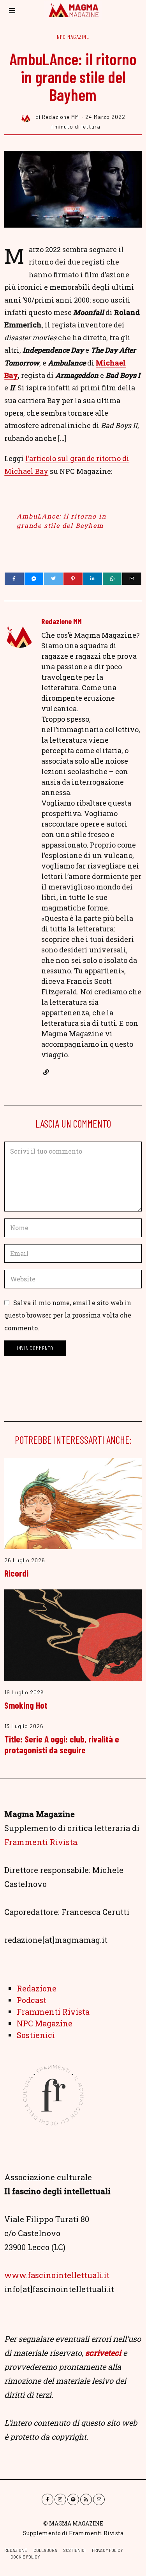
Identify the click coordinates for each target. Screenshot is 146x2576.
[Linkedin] (93, 579)
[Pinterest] (73, 579)
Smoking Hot (26, 1705)
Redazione (37, 1988)
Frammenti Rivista (41, 1842)
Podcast (32, 2000)
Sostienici (36, 2035)
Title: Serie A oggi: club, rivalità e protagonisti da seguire (62, 1744)
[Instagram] (60, 2499)
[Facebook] (14, 579)
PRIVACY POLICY (107, 2550)
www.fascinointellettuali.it (57, 2275)
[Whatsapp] (112, 579)
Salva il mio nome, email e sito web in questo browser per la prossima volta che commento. (68, 1315)
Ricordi (16, 1573)
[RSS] (86, 2499)
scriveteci (103, 2353)
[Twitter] (53, 579)
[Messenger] (34, 579)
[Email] (132, 579)
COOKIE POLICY (25, 2557)
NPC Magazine (73, 37)
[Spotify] (73, 2499)
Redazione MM (62, 621)
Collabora (45, 2550)
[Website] (46, 1072)
